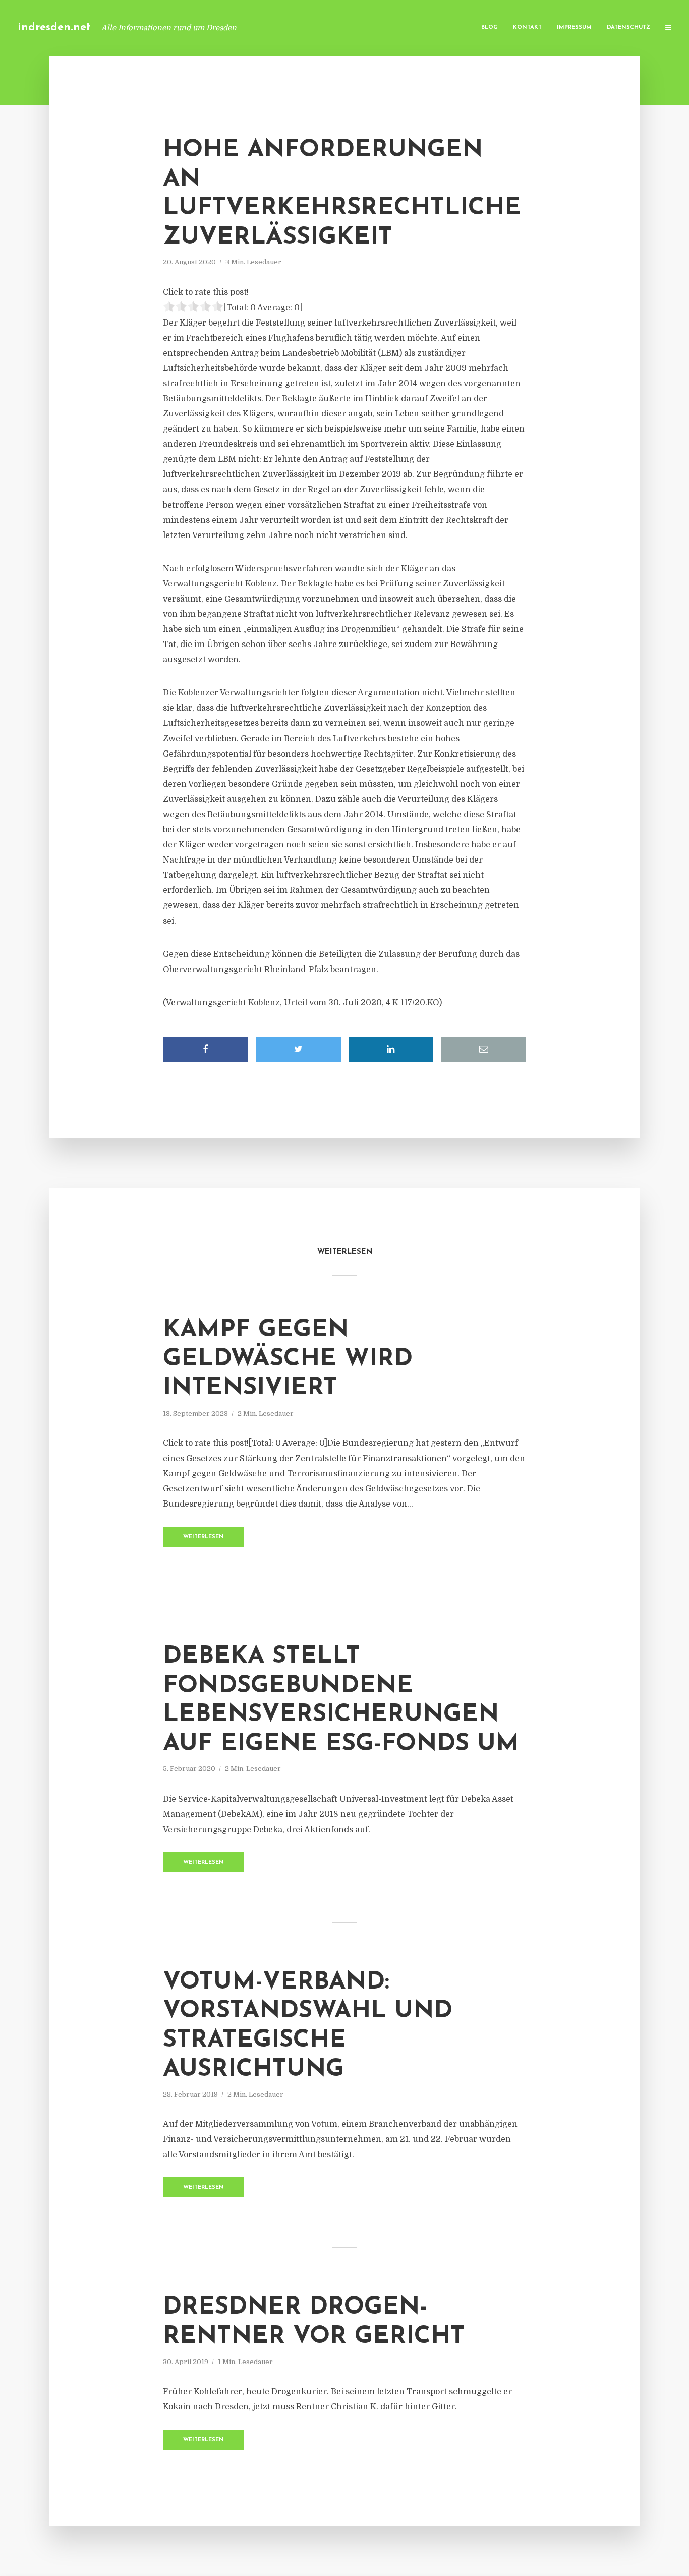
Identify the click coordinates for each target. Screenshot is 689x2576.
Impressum (574, 28)
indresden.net (54, 28)
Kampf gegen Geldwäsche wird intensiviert (288, 1359)
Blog (490, 28)
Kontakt (527, 28)
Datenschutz (628, 28)
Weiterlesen (204, 1537)
